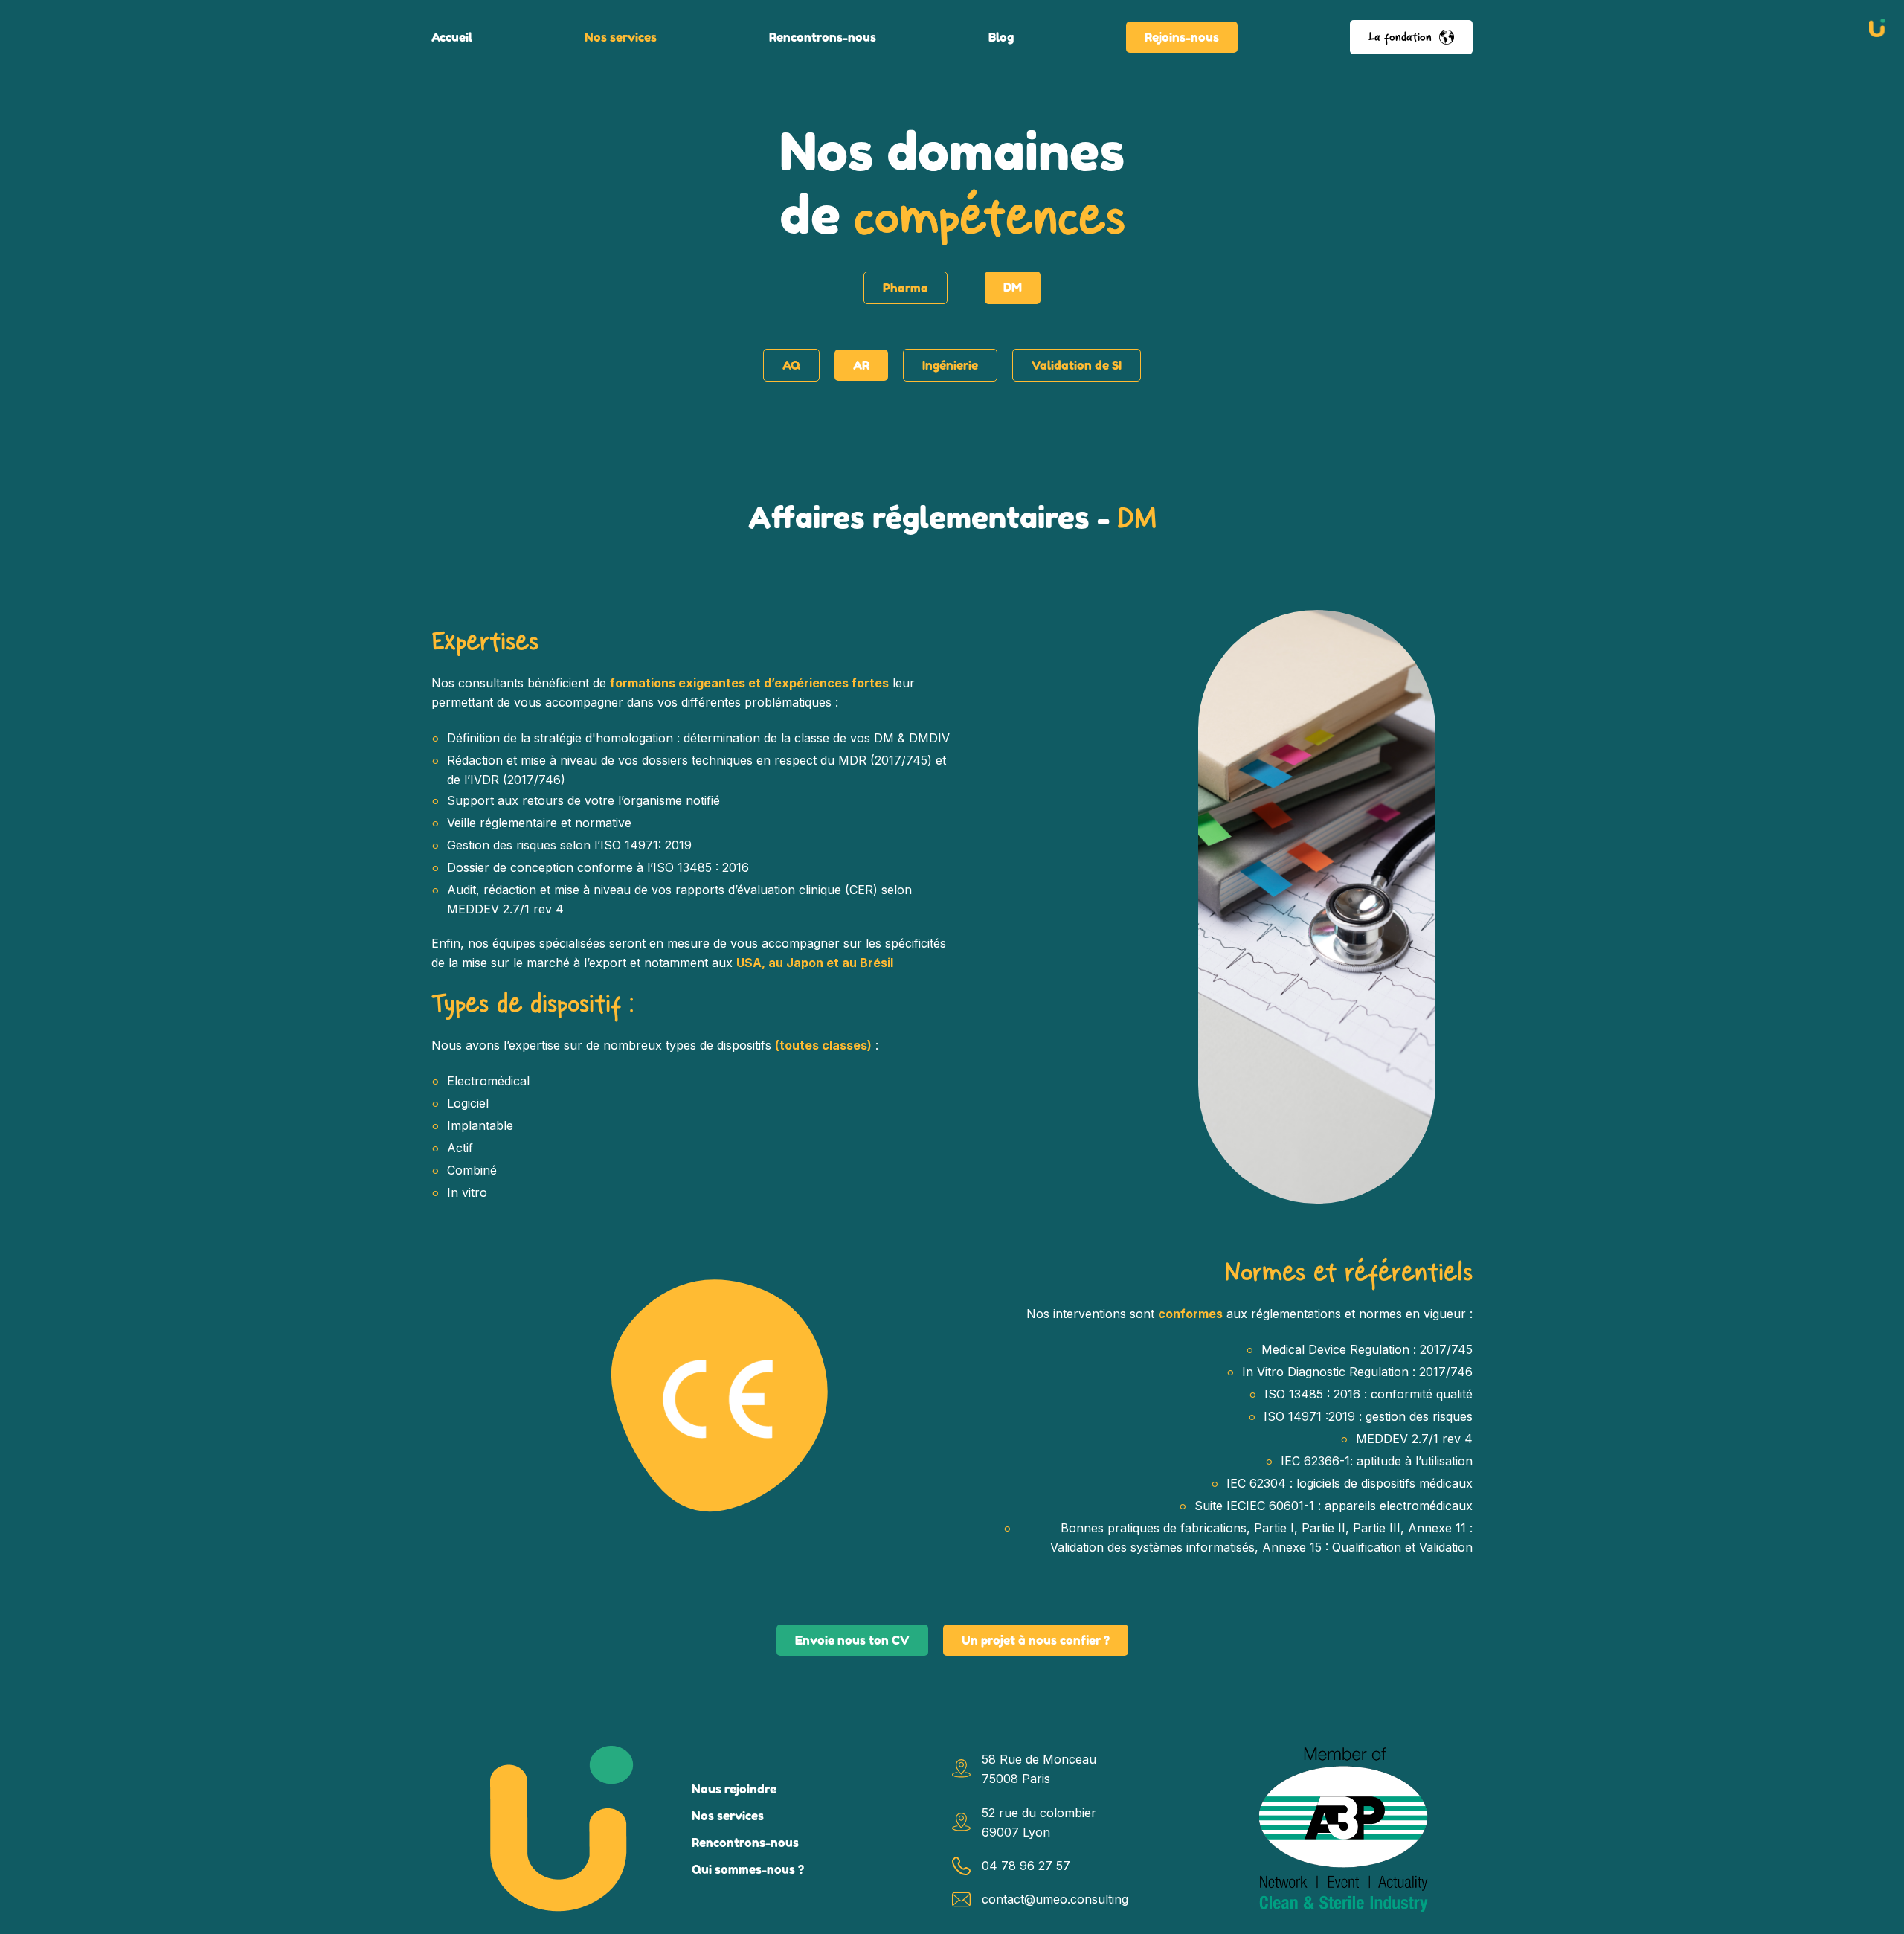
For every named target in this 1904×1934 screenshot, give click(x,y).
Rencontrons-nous (823, 37)
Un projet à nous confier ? (1036, 1640)
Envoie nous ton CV (852, 1640)
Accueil (452, 37)
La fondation (1400, 37)
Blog (1001, 37)
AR (861, 365)
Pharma (906, 288)
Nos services (621, 37)
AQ (791, 365)
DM (1013, 287)
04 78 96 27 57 (1026, 1866)
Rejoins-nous (1182, 37)
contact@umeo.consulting (1055, 1899)
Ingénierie (950, 365)
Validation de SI (1077, 365)
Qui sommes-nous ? (748, 1869)
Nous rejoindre (734, 1789)
